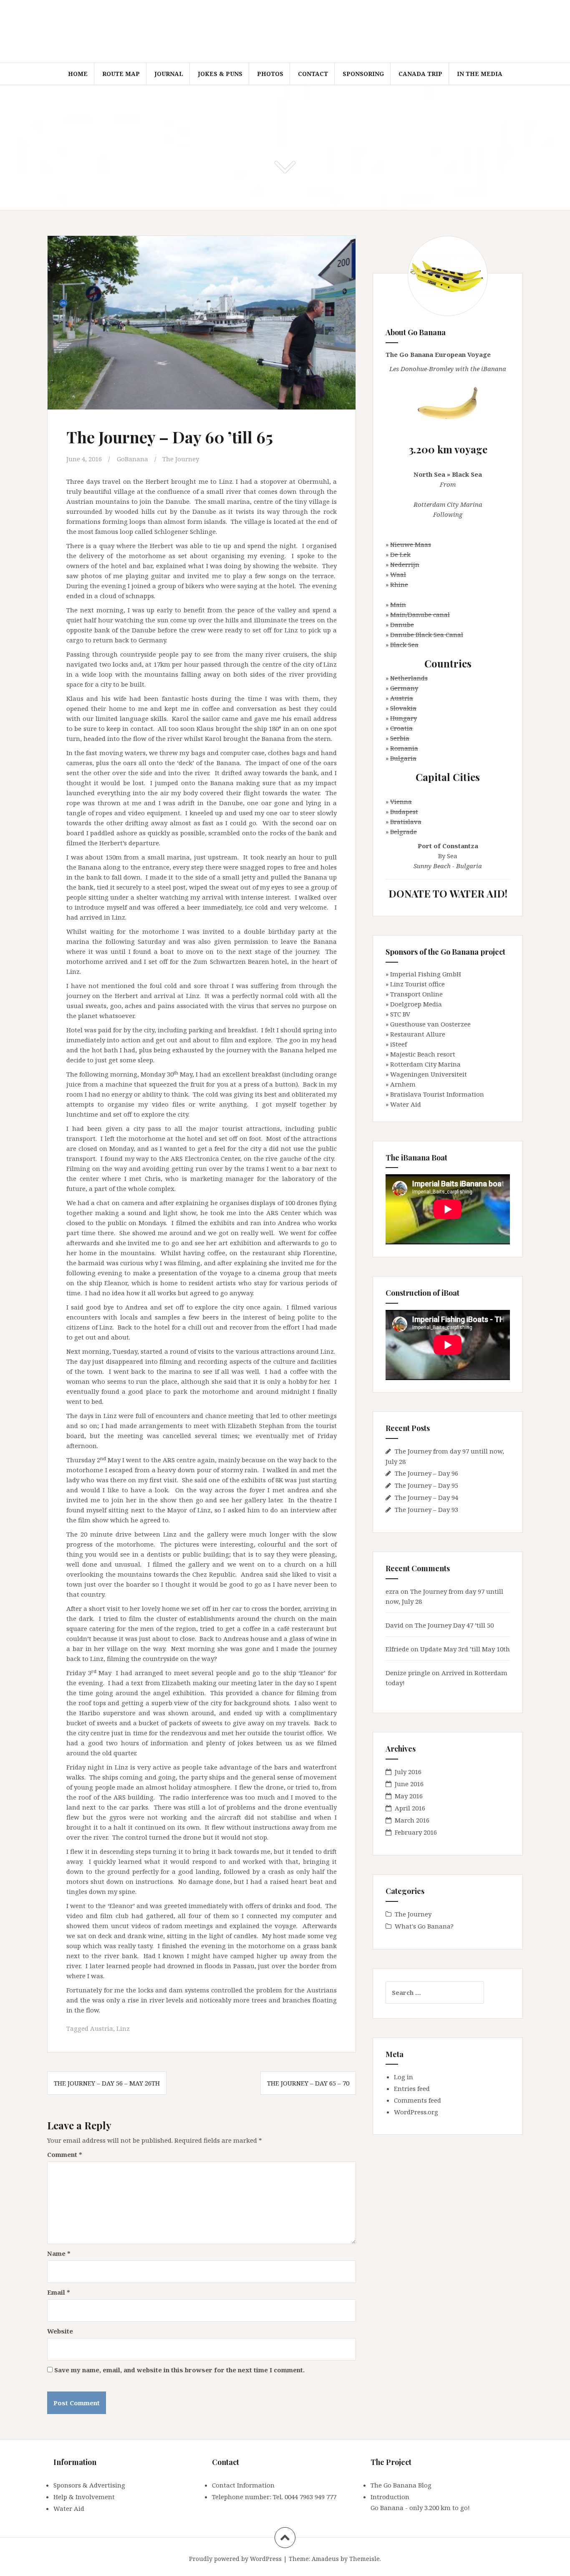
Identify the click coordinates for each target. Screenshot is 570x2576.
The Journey (181, 459)
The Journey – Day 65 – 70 (308, 2083)
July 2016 (408, 1772)
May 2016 (409, 1796)
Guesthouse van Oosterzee (430, 1024)
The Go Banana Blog (401, 2485)
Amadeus (325, 2559)
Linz (123, 2028)
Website (60, 2331)
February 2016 (416, 1832)
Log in (404, 2077)
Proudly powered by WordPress (235, 2559)
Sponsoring (363, 74)
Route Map (121, 74)
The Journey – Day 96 (426, 1473)
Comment (65, 2154)
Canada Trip (420, 74)
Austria (102, 2028)
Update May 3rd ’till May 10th (465, 1649)
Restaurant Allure (418, 1034)
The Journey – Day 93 (426, 1509)
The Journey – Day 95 (426, 1485)
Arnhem (403, 1084)
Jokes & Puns (220, 74)
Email (59, 2292)
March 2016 (412, 1820)
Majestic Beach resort (423, 1054)
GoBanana (132, 459)
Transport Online (416, 994)
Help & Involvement (84, 2497)
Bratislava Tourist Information (437, 1094)
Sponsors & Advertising (89, 2485)
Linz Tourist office (417, 984)
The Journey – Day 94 (426, 1497)
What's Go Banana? (424, 1926)
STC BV (400, 1014)
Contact (313, 74)
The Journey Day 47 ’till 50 (454, 1625)
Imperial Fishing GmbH (426, 974)
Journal (169, 74)
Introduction (390, 2497)
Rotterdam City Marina (425, 1064)
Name (59, 2253)
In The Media (480, 74)
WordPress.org (416, 2112)
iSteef (398, 1044)
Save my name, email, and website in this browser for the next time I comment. (179, 2370)
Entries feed (412, 2088)
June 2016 (409, 1784)
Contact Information (243, 2485)
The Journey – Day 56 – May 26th (107, 2083)
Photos (270, 74)
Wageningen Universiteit (429, 1074)
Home (78, 74)
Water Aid (406, 1104)
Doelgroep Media (416, 1004)
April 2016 (410, 1808)
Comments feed (417, 2100)
